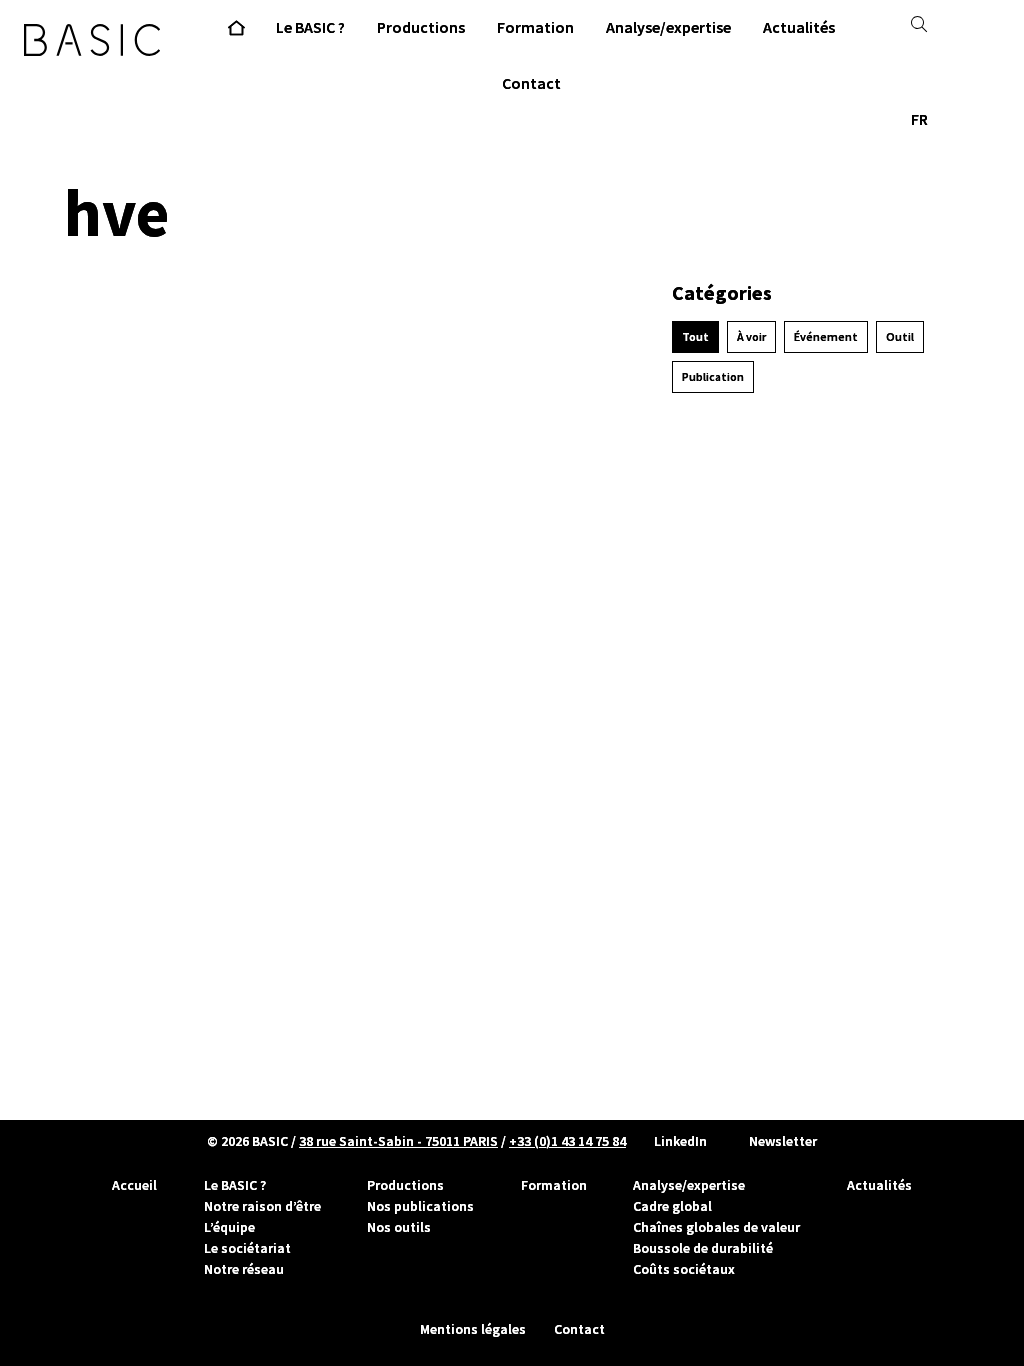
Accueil (134, 1185)
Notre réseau (244, 1269)
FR (919, 119)
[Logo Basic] (92, 40)
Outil (900, 337)
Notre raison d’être (262, 1206)
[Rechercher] (919, 24)
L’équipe (229, 1227)
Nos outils (399, 1227)
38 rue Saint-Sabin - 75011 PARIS (398, 1141)
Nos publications (420, 1206)
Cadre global (672, 1206)
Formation (554, 1185)
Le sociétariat (247, 1248)
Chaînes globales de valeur (716, 1227)
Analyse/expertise (689, 1185)
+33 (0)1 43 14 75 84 (567, 1141)
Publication (713, 377)
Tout (695, 337)
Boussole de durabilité (703, 1248)
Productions (405, 1185)
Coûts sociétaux (684, 1269)
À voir (751, 337)
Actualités (879, 1185)
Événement (826, 337)
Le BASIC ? (235, 1185)
